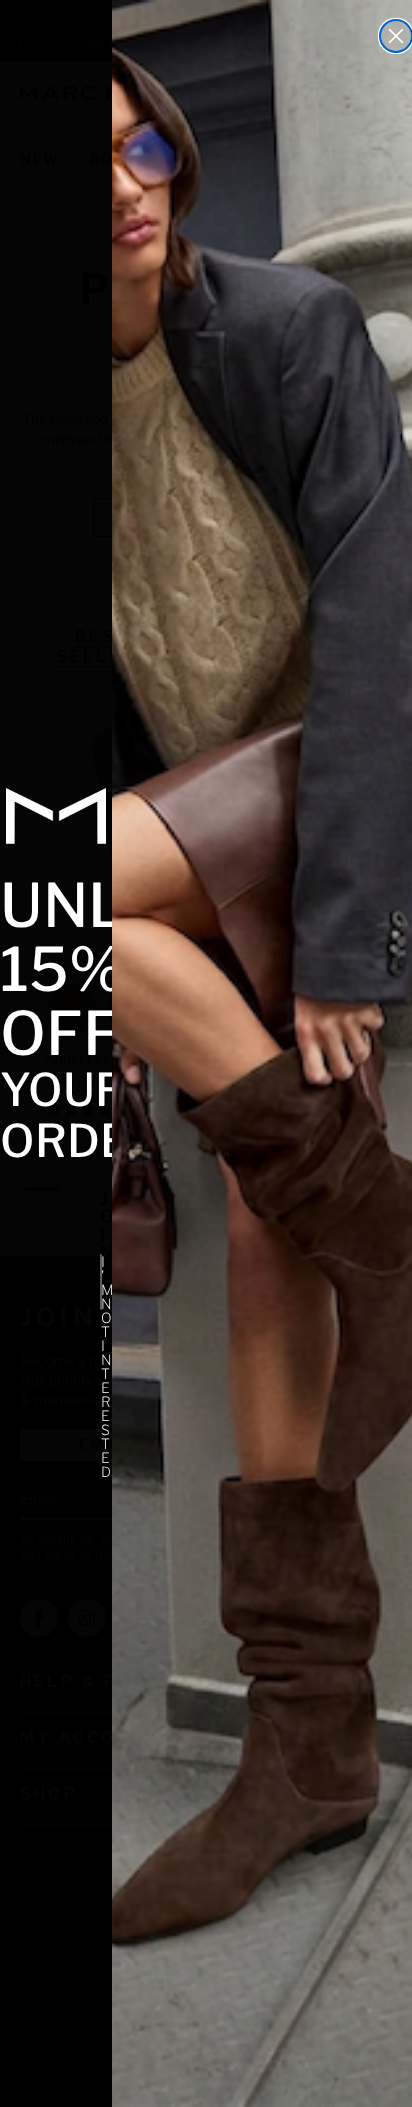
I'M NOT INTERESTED (101, 1282)
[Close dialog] (396, 36)
